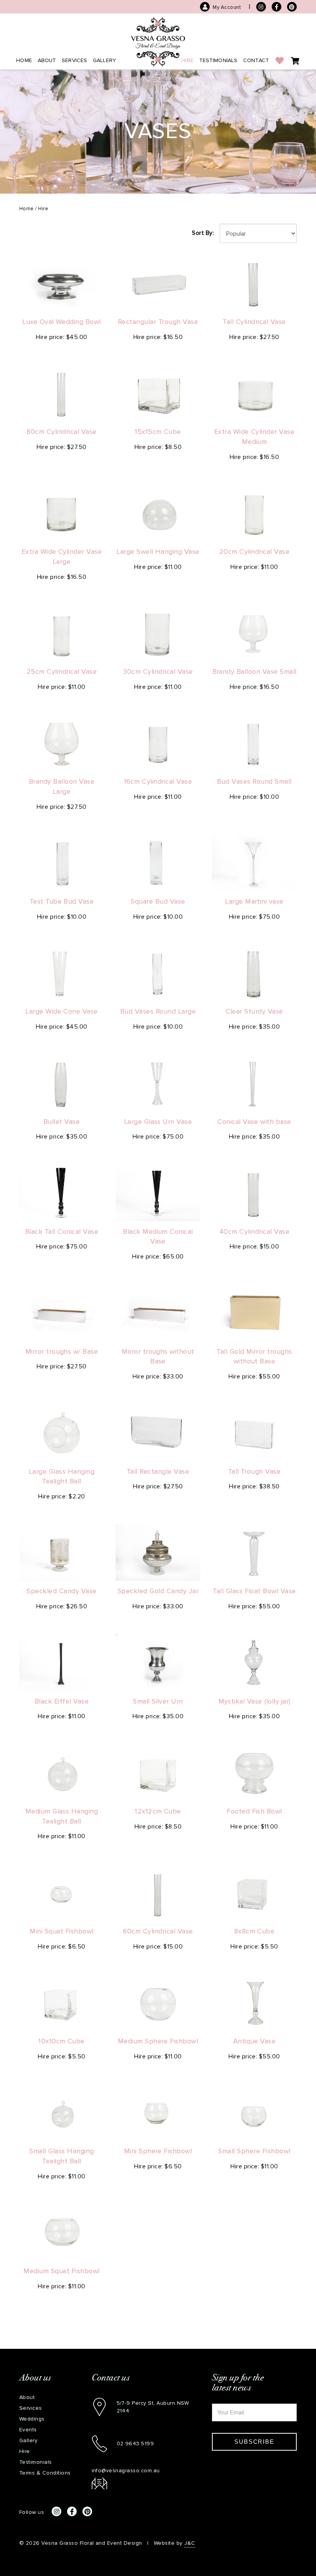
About (47, 60)
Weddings (32, 2419)
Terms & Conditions (45, 2473)
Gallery (104, 60)
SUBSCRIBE (254, 2442)
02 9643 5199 (135, 2444)
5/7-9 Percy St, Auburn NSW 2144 (153, 2407)
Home (24, 60)
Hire (187, 60)
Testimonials (219, 60)
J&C (190, 2543)
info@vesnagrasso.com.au (126, 2471)
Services (74, 60)
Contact (256, 60)
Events (28, 2430)
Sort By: (203, 233)
